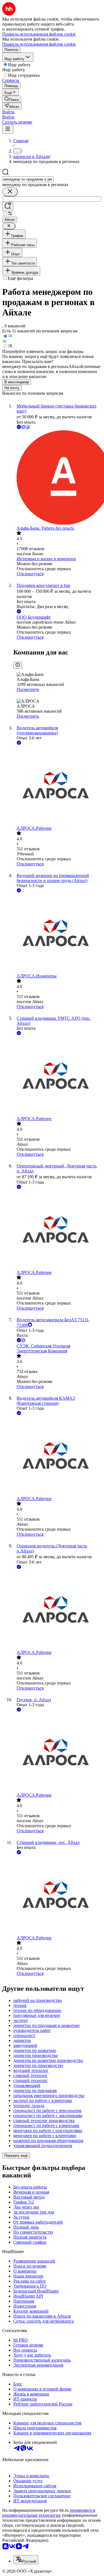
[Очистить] (10, 192)
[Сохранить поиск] (8, 207)
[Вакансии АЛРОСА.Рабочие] (58, 786)
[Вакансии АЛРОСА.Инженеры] (58, 934)
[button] (8, 112)
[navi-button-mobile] (8, 129)
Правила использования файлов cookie (39, 44)
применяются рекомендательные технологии (49, 2513)
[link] (12, 99)
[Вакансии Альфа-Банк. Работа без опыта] (58, 478)
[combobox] (28, 179)
